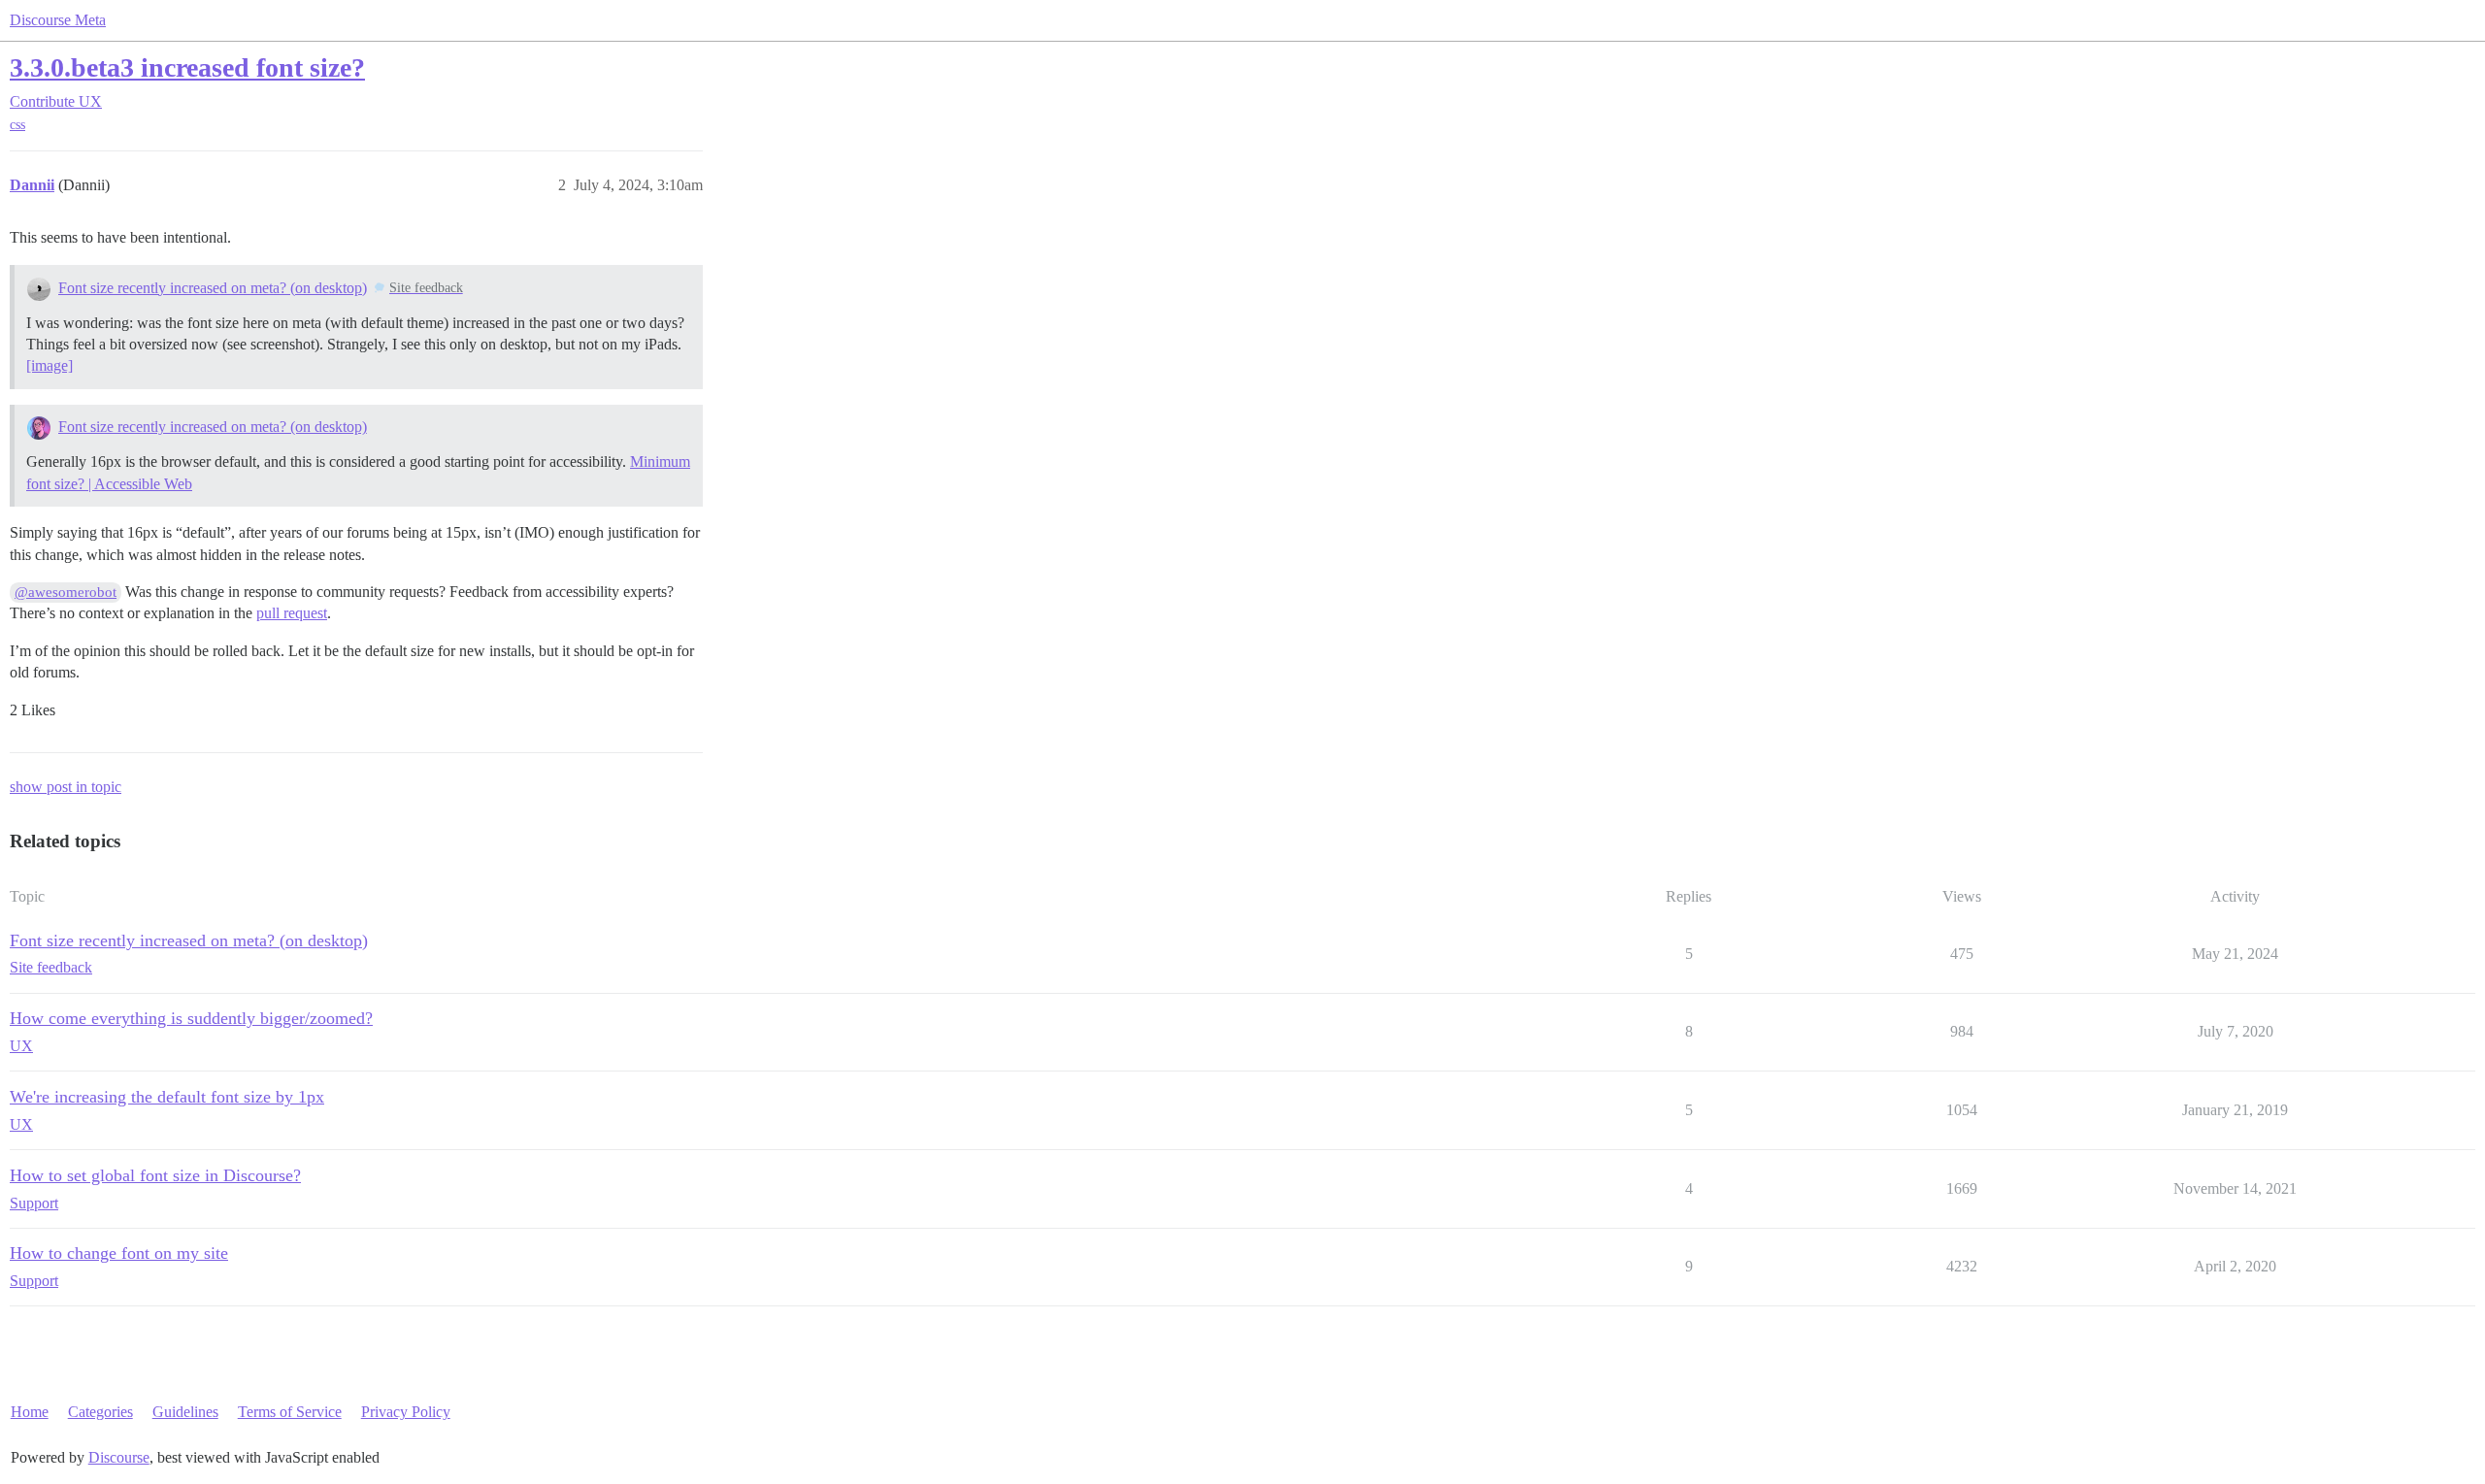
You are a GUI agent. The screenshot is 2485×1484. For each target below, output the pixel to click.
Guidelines (185, 1412)
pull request (292, 613)
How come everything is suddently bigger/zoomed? (191, 1018)
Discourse (119, 1457)
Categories (100, 1412)
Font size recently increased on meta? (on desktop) (213, 288)
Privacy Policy (406, 1412)
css (17, 125)
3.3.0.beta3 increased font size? (187, 67)
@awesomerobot (66, 592)
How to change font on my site (119, 1253)
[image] (50, 365)
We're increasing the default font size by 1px (167, 1097)
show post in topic (66, 787)
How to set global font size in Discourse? (155, 1175)
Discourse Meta (58, 20)
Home (30, 1412)
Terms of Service (290, 1412)
